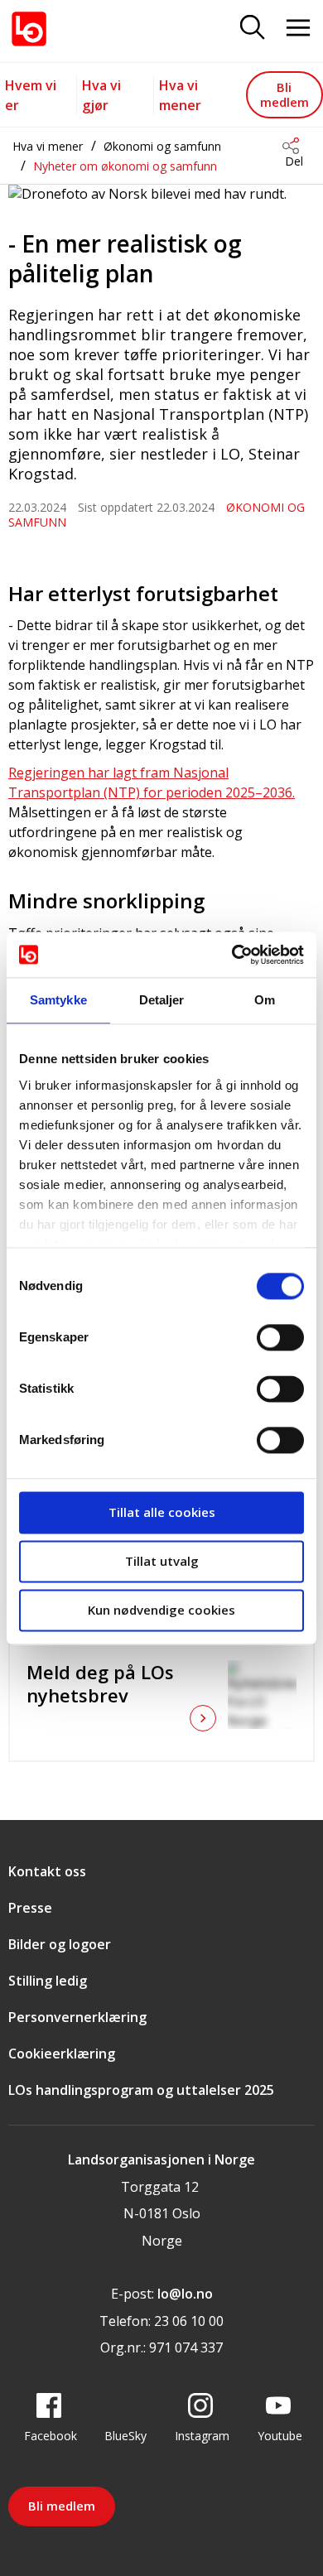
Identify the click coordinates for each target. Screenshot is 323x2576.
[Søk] (253, 29)
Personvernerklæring (77, 2017)
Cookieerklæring (62, 2054)
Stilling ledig (48, 1981)
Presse (30, 1908)
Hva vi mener (48, 146)
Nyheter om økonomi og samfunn (125, 166)
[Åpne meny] (298, 29)
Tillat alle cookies (162, 1512)
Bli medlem (284, 94)
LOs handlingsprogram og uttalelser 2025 (141, 2090)
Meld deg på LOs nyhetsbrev (100, 1683)
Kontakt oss (47, 1871)
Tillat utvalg (162, 1561)
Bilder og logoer (60, 1944)
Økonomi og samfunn (162, 146)
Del (294, 161)
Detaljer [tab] (162, 1000)
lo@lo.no (185, 2294)
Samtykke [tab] (58, 1000)
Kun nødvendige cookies (161, 1610)
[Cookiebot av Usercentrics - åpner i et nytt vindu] (232, 955)
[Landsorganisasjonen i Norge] (29, 29)
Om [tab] (265, 1000)
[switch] (280, 1337)
